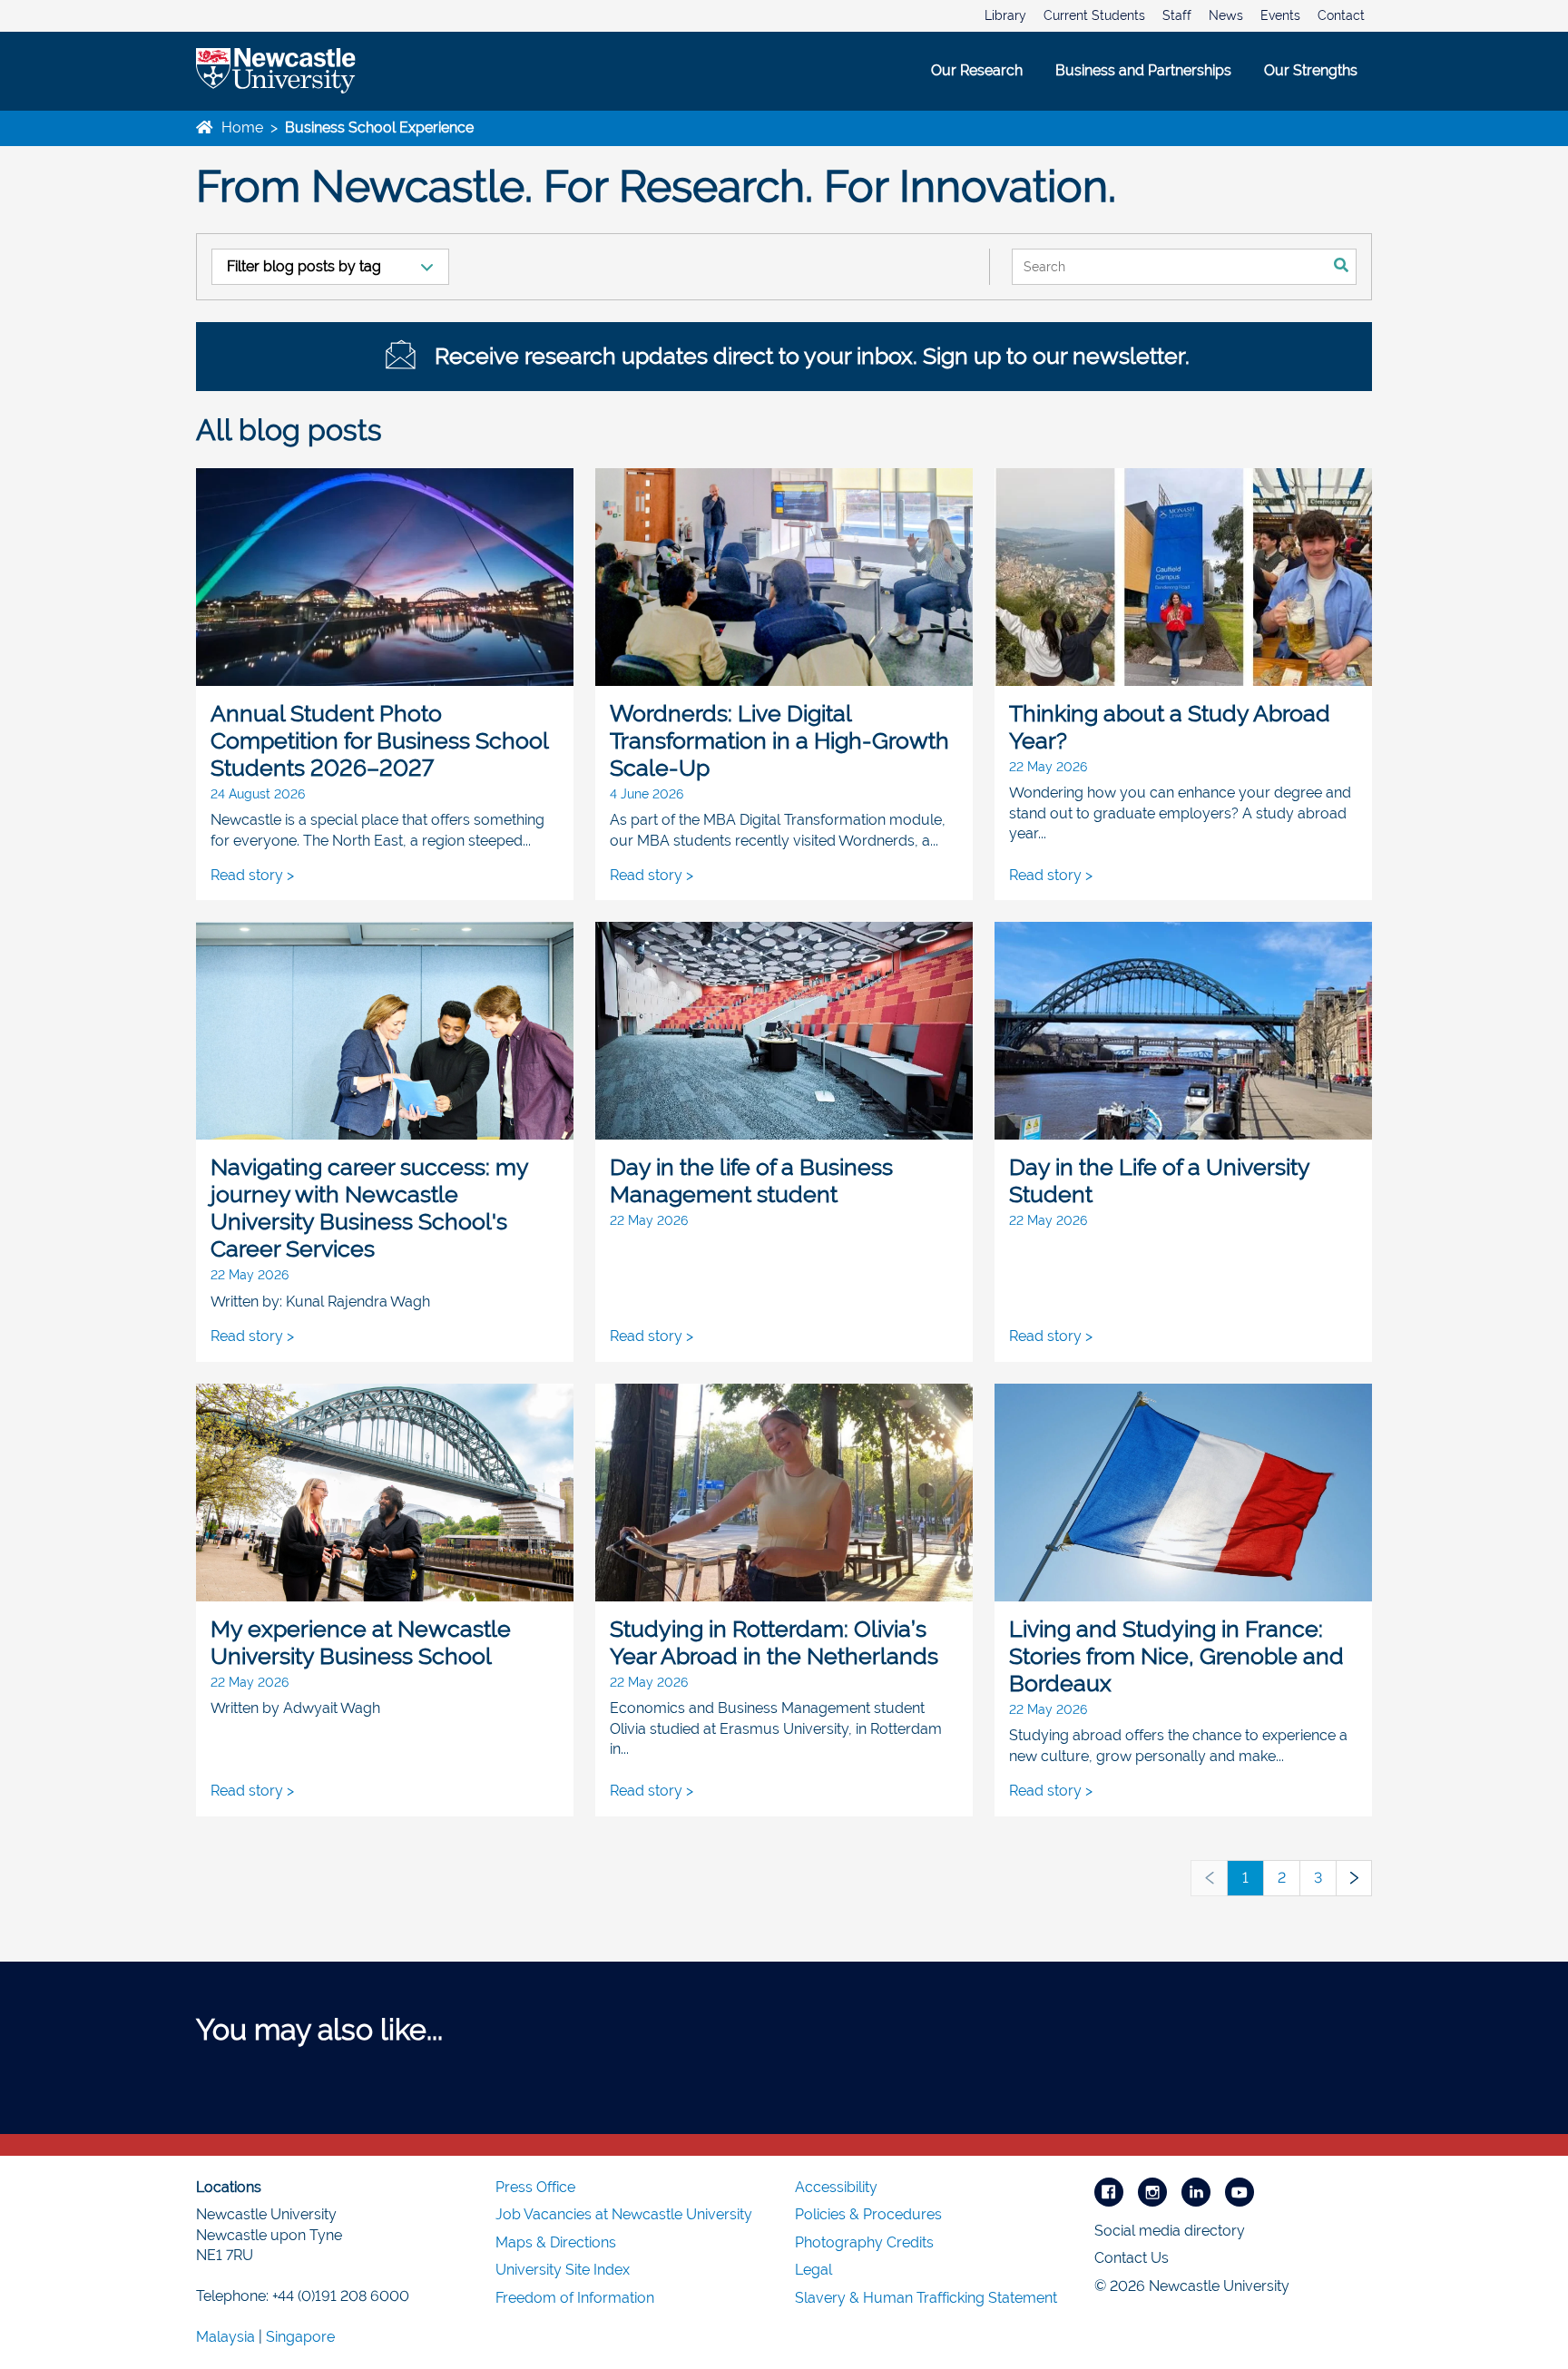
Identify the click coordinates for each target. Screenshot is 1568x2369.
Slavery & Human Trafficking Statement (926, 2298)
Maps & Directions (556, 2242)
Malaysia (225, 2337)
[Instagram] (1152, 2191)
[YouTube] (1240, 2191)
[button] (1209, 1878)
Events (1280, 15)
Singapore (300, 2337)
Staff (1177, 15)
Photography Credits (864, 2242)
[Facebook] (1109, 2191)
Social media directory (1170, 2231)
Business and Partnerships (1143, 70)
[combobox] (1169, 267)
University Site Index (563, 2270)
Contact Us (1132, 2258)
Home (240, 127)
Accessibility (836, 2187)
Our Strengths (1311, 70)
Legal (813, 2270)
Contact (1341, 15)
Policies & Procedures (868, 2214)
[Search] (1342, 267)
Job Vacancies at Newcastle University (624, 2214)
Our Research (977, 70)
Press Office (535, 2187)
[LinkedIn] (1196, 2191)
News (1226, 15)
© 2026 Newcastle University (1192, 2286)
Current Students (1094, 15)
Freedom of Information (575, 2298)
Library (1005, 15)
